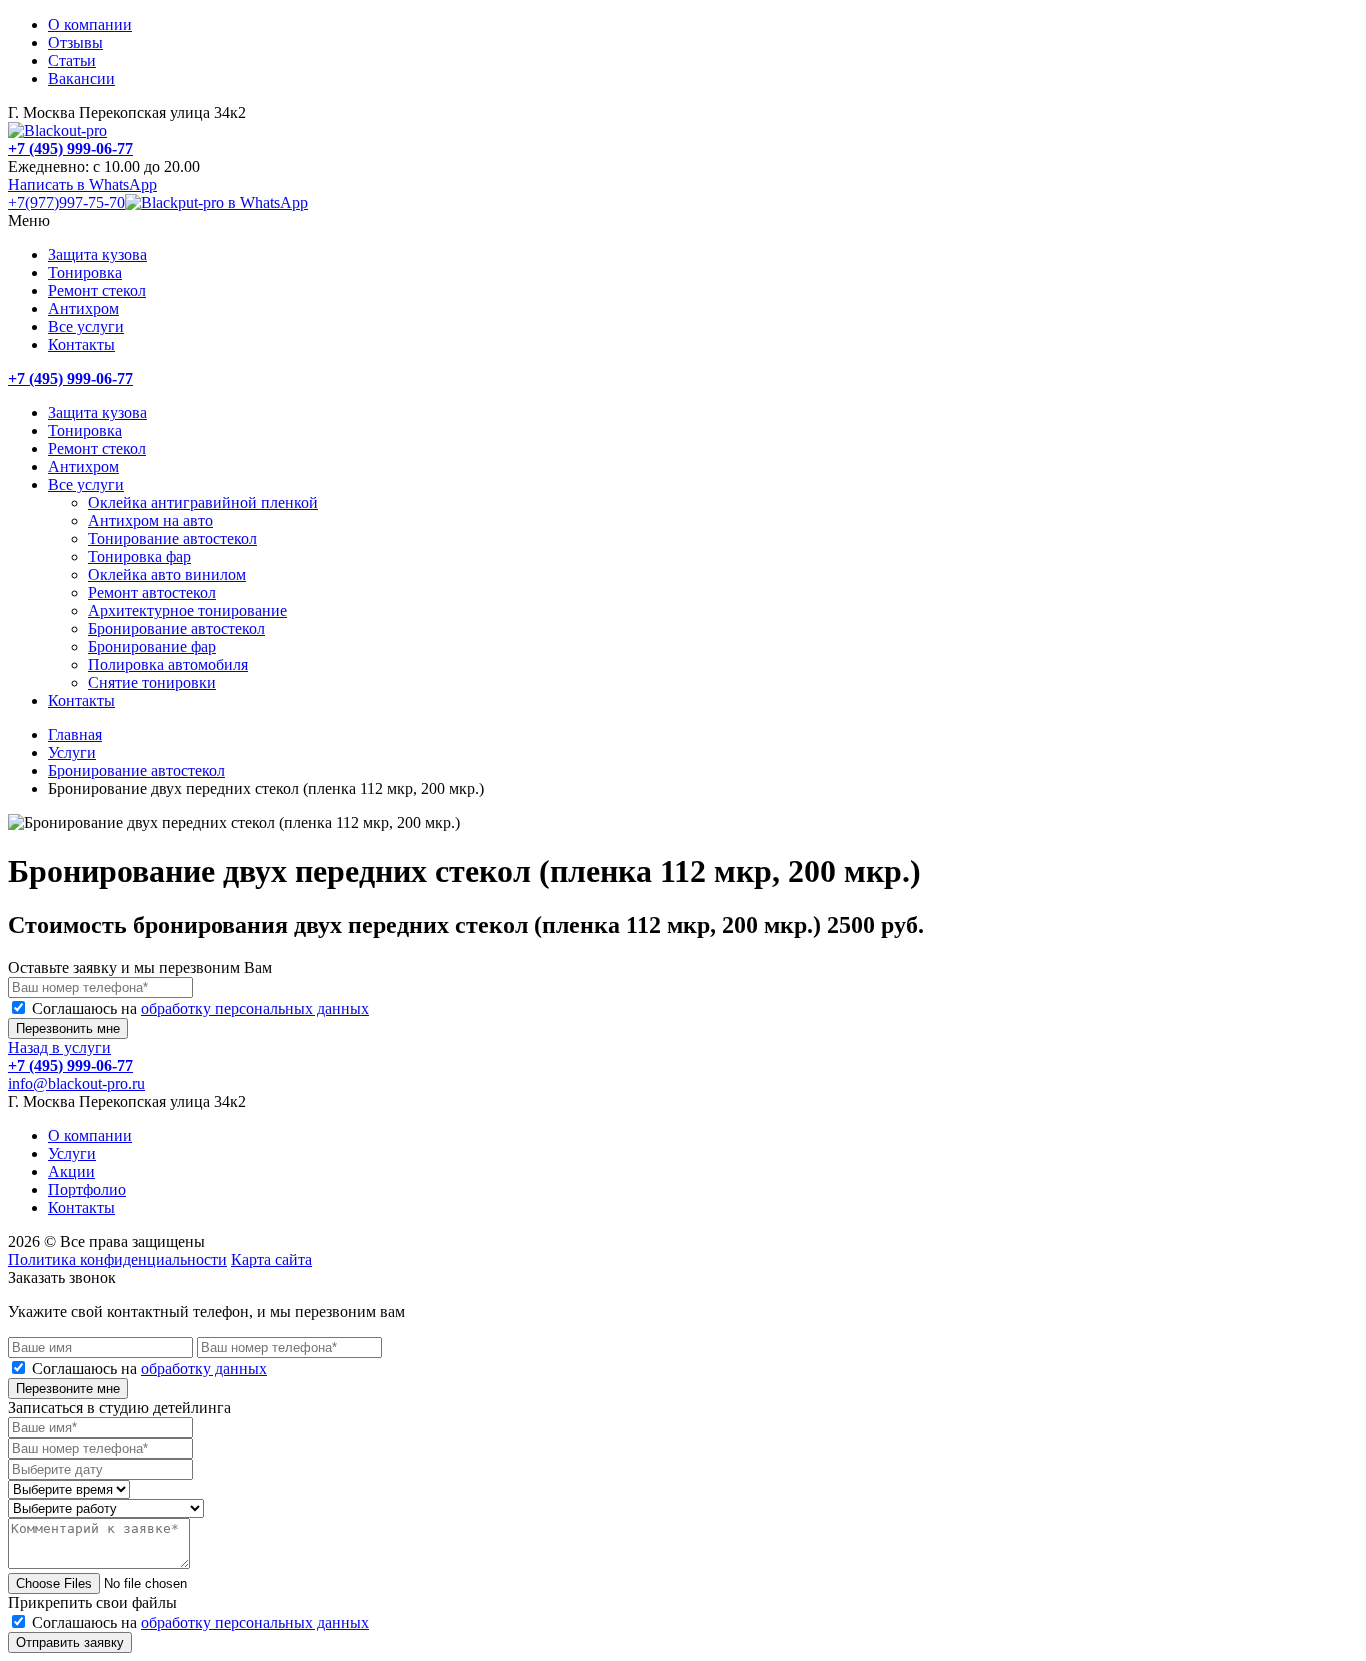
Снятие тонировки (152, 682)
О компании (90, 24)
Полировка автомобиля (168, 664)
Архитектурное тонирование (187, 610)
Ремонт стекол (97, 290)
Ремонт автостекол (152, 592)
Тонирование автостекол (172, 538)
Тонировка (85, 272)
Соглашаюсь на (200, 1008)
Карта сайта (271, 1259)
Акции (71, 1171)
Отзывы (75, 42)
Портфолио (87, 1189)
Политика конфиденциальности (117, 1259)
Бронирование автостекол (176, 628)
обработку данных (204, 1368)
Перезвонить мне (68, 1028)
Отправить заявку (70, 1642)
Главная (75, 734)
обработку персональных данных (255, 1008)
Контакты (81, 344)
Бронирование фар (152, 646)
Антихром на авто (150, 520)
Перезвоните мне (68, 1388)
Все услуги (86, 326)
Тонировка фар (139, 556)
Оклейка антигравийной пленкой (203, 502)
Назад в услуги (59, 1047)
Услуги (72, 752)
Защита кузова (97, 254)
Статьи (72, 60)
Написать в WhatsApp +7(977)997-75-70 (82, 193)
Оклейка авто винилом (167, 574)
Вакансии (81, 78)
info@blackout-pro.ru (76, 1083)
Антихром (83, 308)
